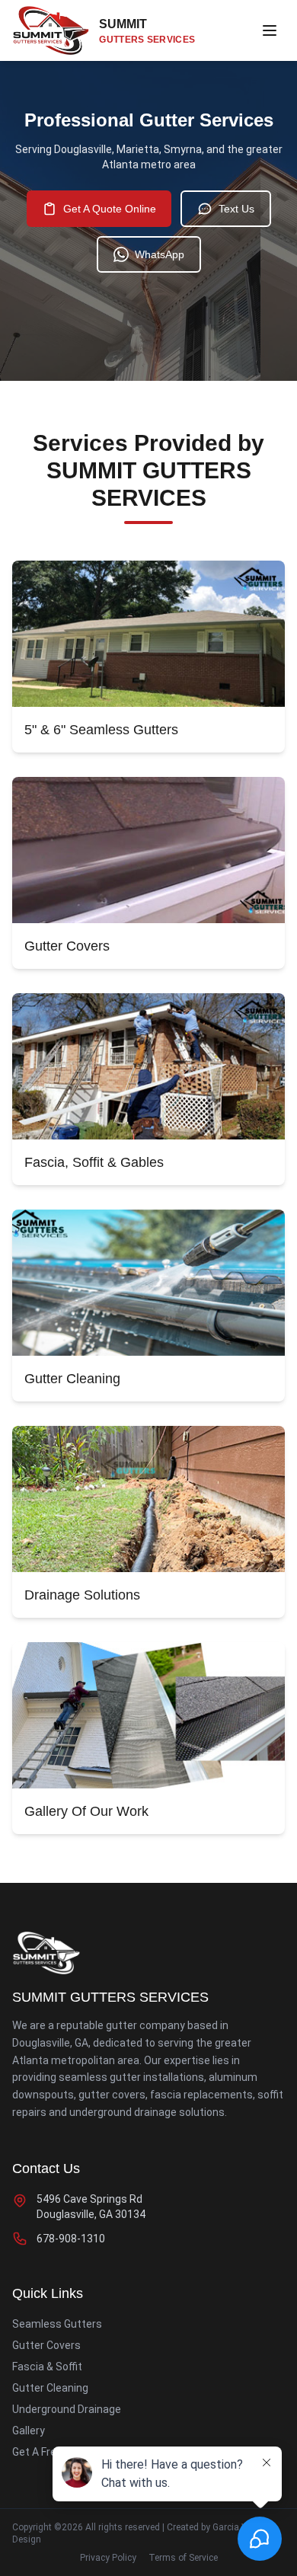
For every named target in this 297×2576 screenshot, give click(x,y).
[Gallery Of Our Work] (148, 1715)
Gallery (29, 2431)
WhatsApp (160, 254)
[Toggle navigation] (270, 30)
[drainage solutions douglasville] (148, 1499)
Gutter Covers (46, 2345)
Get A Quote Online (110, 209)
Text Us (236, 209)
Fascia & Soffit (47, 2367)
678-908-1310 (71, 2239)
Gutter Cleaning (50, 2388)
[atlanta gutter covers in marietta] (148, 850)
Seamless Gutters (57, 2324)
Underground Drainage (67, 2409)
